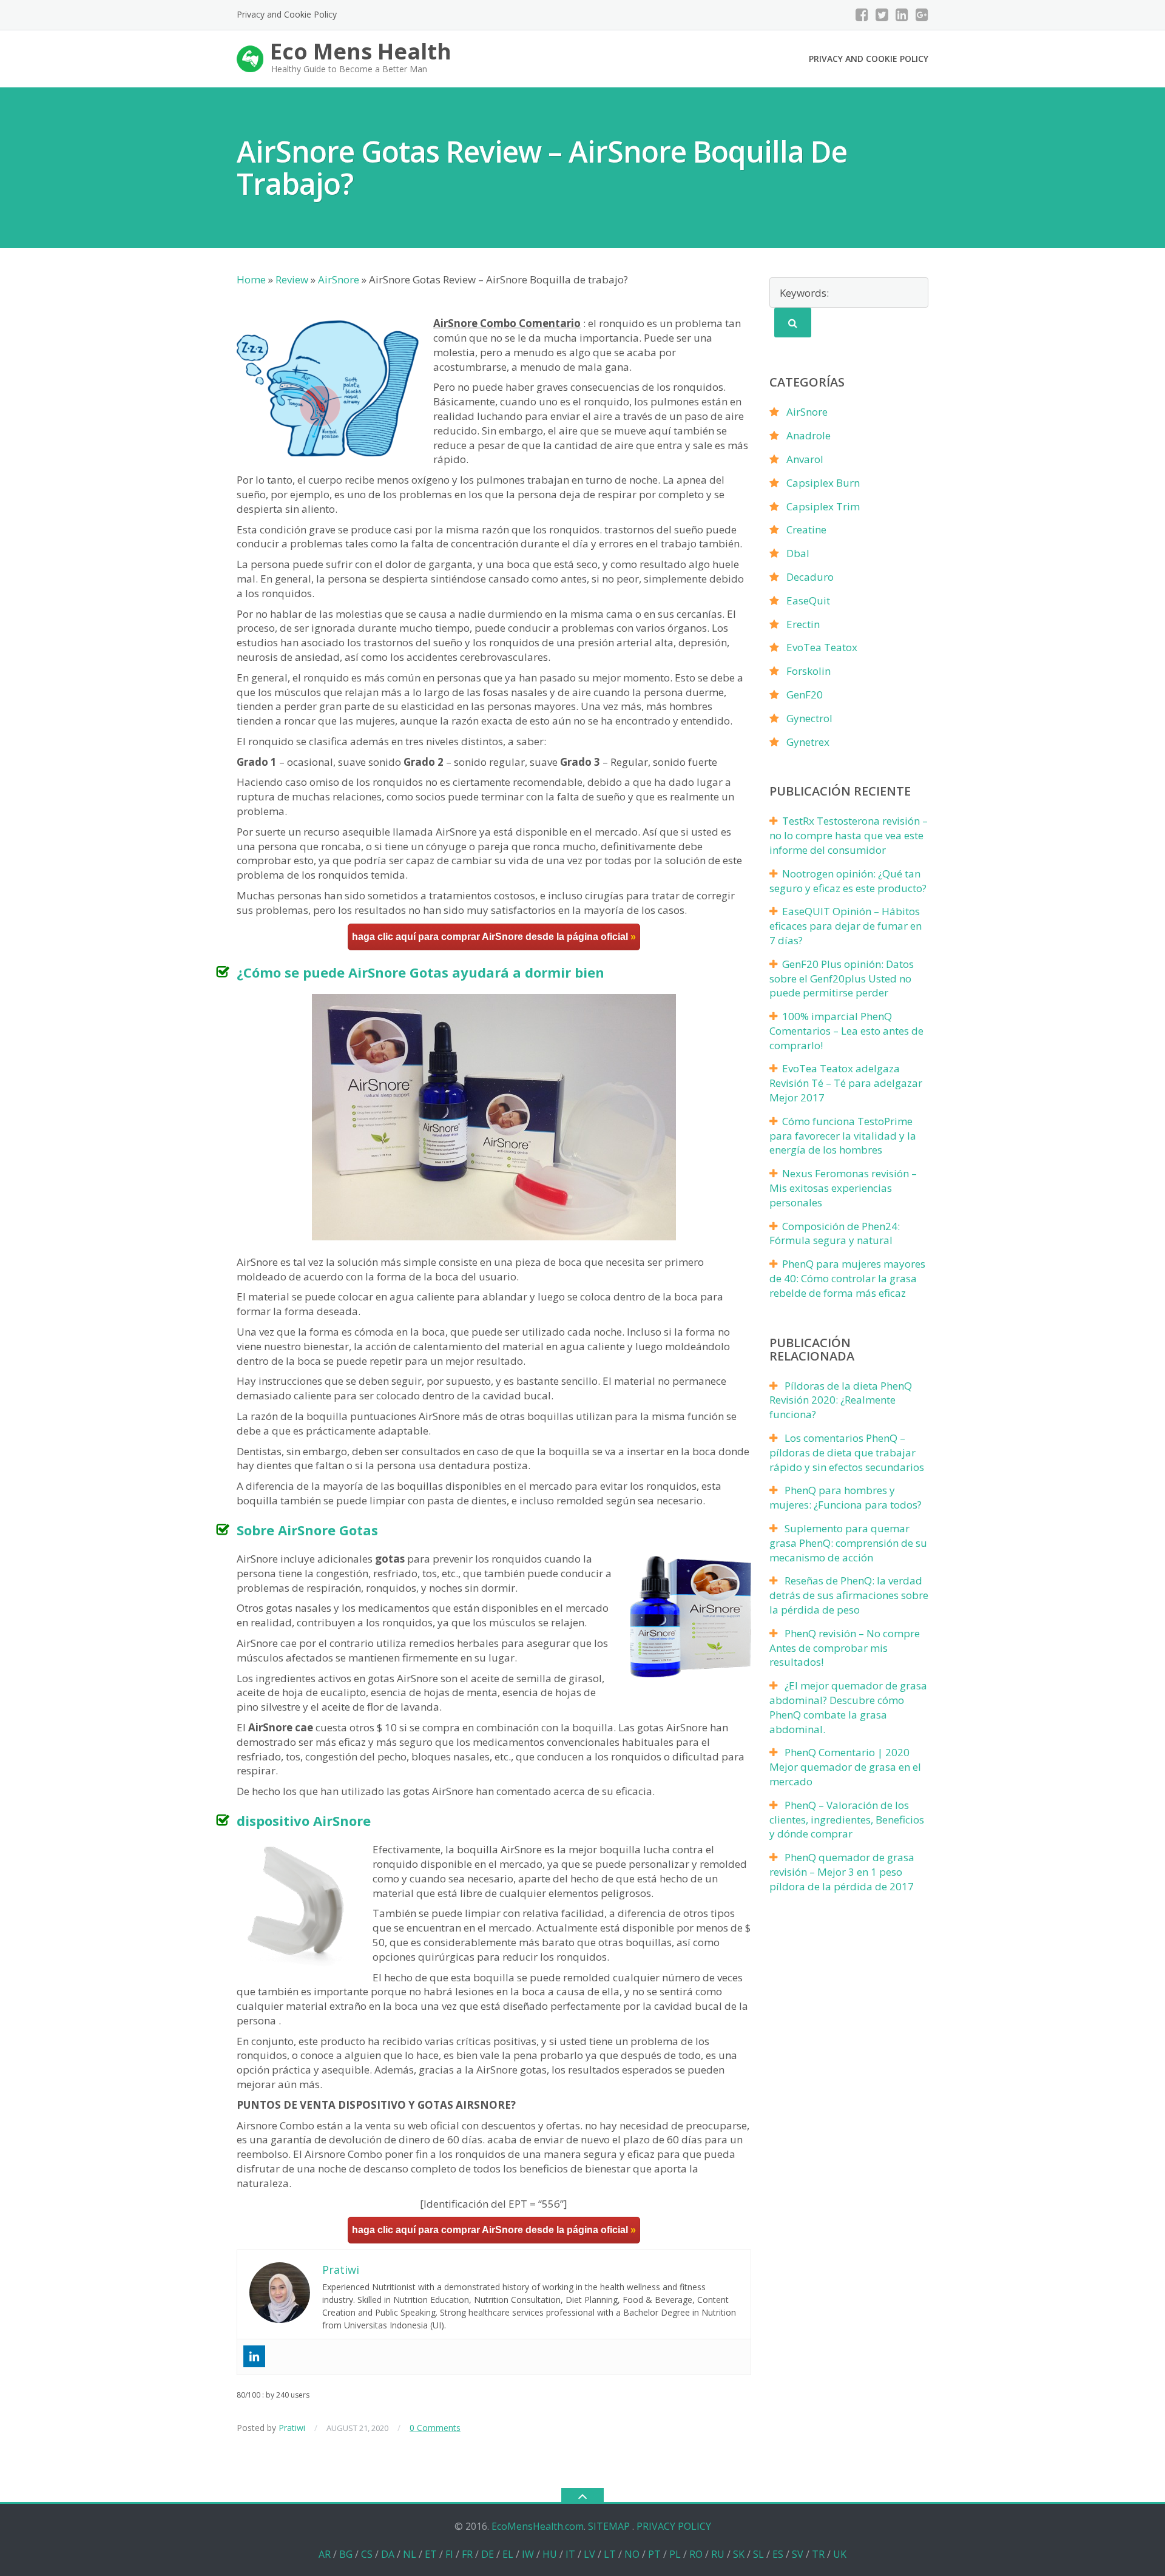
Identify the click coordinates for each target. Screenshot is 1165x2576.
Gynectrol (809, 718)
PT (654, 2554)
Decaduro (810, 577)
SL (758, 2554)
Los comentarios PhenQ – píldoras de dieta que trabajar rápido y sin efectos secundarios (847, 1452)
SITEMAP (609, 2526)
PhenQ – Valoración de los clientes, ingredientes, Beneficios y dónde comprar (847, 1820)
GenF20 (805, 695)
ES (778, 2554)
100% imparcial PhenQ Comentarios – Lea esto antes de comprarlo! (846, 1031)
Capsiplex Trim (823, 506)
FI (449, 2554)
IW (528, 2554)
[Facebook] (862, 15)
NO (632, 2554)
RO (696, 2554)
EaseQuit (808, 600)
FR (467, 2554)
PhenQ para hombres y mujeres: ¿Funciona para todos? (846, 1497)
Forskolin (809, 671)
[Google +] (922, 15)
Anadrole (809, 435)
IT (570, 2554)
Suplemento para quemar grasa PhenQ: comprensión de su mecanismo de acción (848, 1543)
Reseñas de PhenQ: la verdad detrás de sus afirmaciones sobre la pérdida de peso (849, 1595)
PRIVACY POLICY (674, 2526)
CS (367, 2554)
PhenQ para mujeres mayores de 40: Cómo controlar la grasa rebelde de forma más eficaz (847, 1278)
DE (488, 2554)
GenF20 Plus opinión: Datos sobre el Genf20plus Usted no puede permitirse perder (842, 979)
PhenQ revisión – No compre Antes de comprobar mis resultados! (845, 1648)
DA (388, 2554)
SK (739, 2554)
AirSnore (807, 412)
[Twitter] (882, 15)
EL (508, 2554)
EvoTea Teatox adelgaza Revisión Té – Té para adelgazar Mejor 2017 (846, 1083)
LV (589, 2554)
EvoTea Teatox (822, 647)
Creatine (806, 529)
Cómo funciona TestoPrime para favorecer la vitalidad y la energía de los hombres (843, 1136)
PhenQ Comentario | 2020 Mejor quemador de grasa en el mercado (845, 1767)
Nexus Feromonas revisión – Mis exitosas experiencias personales (843, 1188)
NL (410, 2554)
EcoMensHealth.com (538, 2526)
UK (840, 2554)
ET (431, 2554)
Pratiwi (292, 2428)
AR (325, 2554)
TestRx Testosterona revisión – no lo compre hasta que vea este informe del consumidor (849, 835)
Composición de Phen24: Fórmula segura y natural (835, 1233)
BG (346, 2554)
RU (718, 2554)
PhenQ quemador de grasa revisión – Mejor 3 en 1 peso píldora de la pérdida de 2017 (842, 1872)
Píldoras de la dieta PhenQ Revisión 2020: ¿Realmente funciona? (841, 1400)
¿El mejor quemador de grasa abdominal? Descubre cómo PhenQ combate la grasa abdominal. (848, 1707)
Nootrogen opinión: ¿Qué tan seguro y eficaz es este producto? (848, 881)
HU (550, 2554)
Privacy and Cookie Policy (287, 14)
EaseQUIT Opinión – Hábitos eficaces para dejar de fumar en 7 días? (846, 926)
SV (798, 2554)
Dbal (798, 553)
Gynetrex (808, 742)
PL (675, 2554)
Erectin (803, 624)
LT (610, 2554)
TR (818, 2554)
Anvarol (805, 459)
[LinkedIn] (902, 15)
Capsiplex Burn (823, 483)
